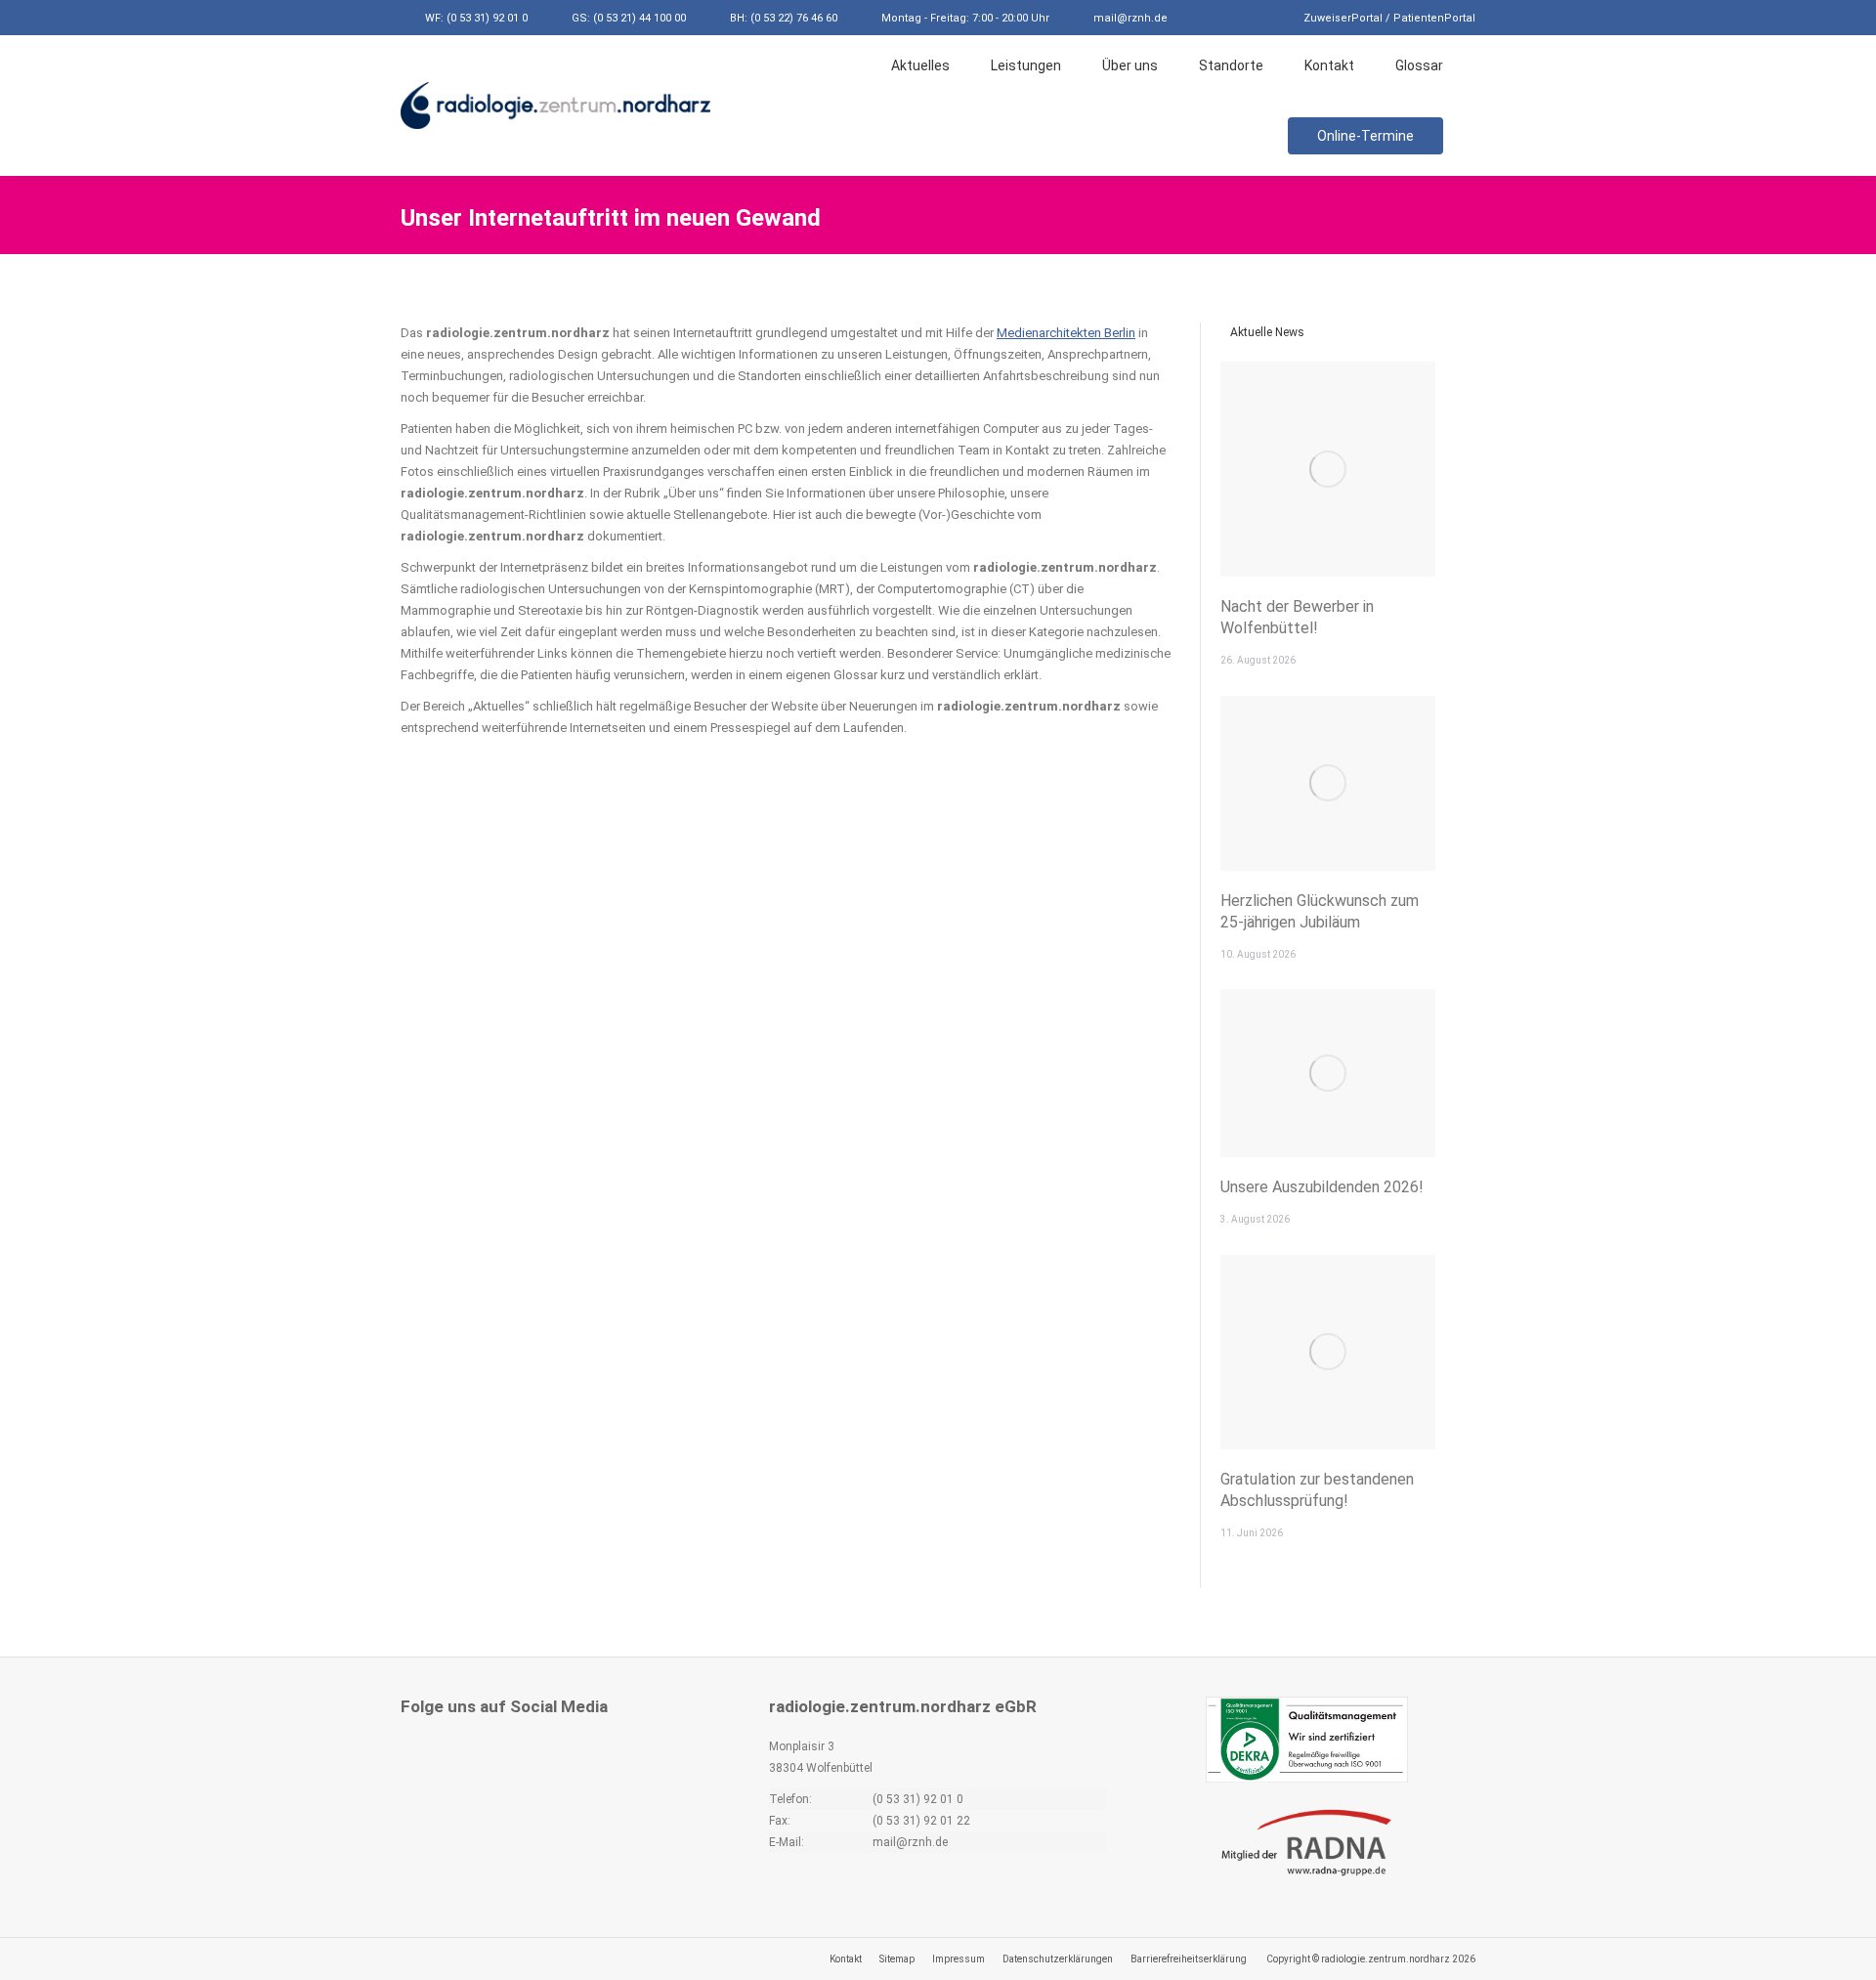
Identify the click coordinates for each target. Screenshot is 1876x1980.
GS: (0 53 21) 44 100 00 (629, 18)
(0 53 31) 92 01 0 (918, 1799)
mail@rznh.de (1130, 18)
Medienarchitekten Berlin (1066, 333)
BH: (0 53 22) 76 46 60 (784, 18)
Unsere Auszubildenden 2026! (1322, 1187)
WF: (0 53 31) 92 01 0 (476, 18)
